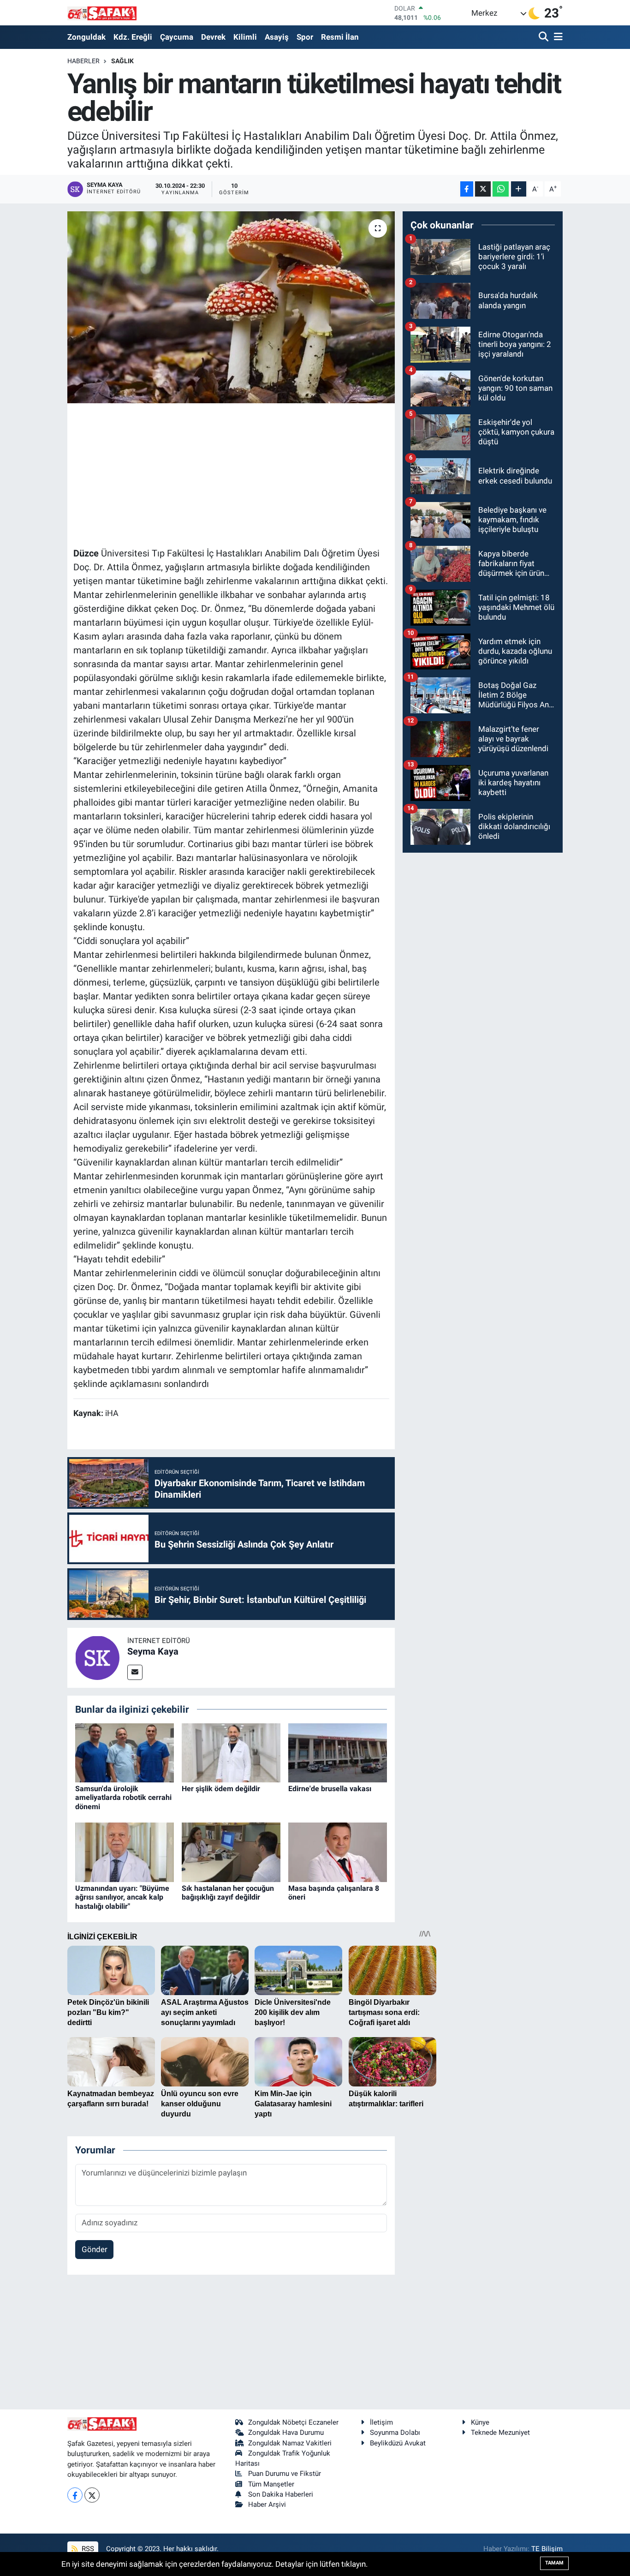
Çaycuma (177, 37)
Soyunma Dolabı (395, 2433)
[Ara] (544, 37)
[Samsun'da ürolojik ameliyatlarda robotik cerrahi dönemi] (125, 1752)
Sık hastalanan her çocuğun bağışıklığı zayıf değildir (228, 1893)
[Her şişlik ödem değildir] (231, 1752)
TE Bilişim (547, 2549)
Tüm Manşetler (271, 2484)
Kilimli (245, 37)
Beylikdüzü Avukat (398, 2443)
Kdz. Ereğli (133, 37)
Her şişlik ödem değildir (221, 1789)
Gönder (95, 2249)
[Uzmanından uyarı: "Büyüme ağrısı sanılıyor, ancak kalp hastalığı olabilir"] (125, 1852)
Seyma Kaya (153, 1651)
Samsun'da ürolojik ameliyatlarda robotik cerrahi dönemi (123, 1797)
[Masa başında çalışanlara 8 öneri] (338, 1852)
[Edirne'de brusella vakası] (338, 1752)
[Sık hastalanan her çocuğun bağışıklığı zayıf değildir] (231, 1852)
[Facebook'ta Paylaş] (467, 189)
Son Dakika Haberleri (281, 2494)
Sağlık (122, 61)
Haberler (83, 61)
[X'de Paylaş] (483, 189)
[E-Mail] (135, 1672)
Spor (305, 37)
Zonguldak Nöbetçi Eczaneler (293, 2422)
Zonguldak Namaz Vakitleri (290, 2443)
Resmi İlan (340, 37)
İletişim (381, 2422)
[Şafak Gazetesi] (102, 13)
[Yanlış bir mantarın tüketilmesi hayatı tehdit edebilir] (231, 307)
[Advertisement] (241, 474)
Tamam (554, 2563)
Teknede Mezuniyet (500, 2433)
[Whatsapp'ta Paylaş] (501, 189)
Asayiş (277, 37)
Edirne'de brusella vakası (330, 1789)
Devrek (213, 37)
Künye (480, 2422)
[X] (92, 2495)
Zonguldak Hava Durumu (286, 2433)
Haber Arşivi (267, 2504)
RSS (87, 2549)
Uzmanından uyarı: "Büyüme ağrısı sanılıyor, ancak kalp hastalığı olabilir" (122, 1897)
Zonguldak (86, 37)
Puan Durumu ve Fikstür (285, 2474)
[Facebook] (75, 2495)
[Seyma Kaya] (97, 1657)
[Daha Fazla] (519, 189)
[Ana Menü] (557, 37)
